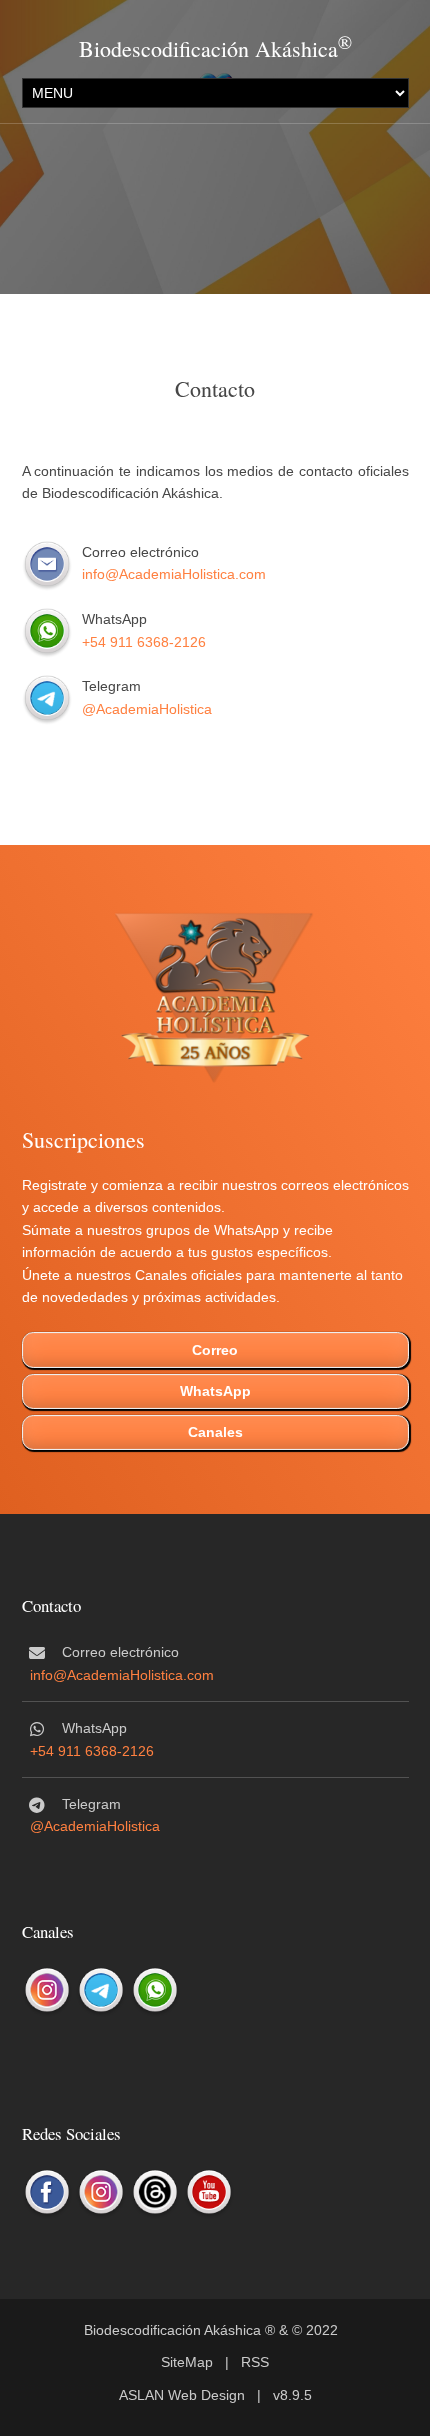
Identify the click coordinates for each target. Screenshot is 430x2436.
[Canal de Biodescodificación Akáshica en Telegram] (101, 1991)
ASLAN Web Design (182, 2395)
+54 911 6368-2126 (144, 642)
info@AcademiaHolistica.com (174, 574)
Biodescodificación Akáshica (208, 48)
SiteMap (187, 2362)
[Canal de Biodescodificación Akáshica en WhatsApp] (155, 1991)
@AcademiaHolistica (147, 709)
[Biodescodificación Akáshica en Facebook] (47, 2193)
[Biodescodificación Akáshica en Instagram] (101, 2193)
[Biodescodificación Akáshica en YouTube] (209, 2193)
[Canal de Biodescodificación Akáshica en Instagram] (47, 1991)
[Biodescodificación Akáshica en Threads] (155, 2193)
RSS (255, 2362)
